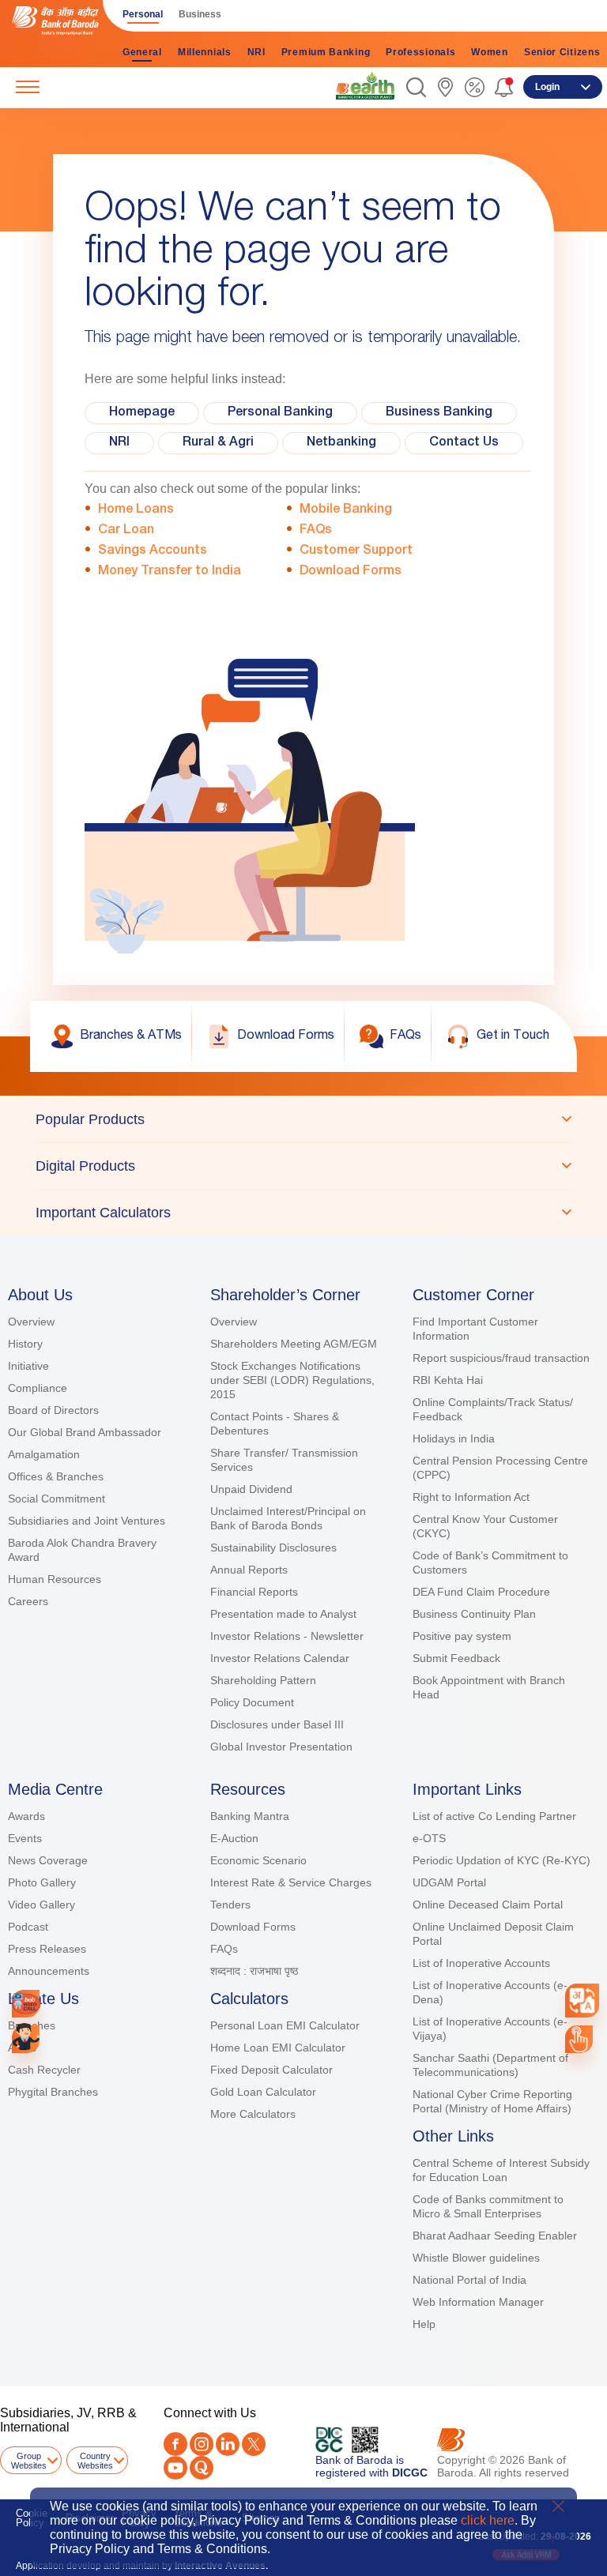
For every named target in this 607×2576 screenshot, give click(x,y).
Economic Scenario (258, 1860)
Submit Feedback (456, 1658)
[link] (365, 86)
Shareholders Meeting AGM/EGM (294, 1344)
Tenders (230, 1905)
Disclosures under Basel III (277, 1724)
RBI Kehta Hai (448, 1380)
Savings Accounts (153, 551)
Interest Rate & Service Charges (291, 1882)
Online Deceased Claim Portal (488, 1905)
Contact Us (464, 443)
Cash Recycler (44, 2070)
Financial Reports (254, 1592)
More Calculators (253, 2114)
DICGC (410, 2473)
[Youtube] (175, 2468)
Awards (26, 1816)
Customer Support (356, 551)
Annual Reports (249, 1570)
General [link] (142, 52)
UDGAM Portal (449, 1882)
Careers (28, 1601)
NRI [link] (256, 52)
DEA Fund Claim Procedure (481, 1592)
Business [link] (200, 14)
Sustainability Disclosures (273, 1547)
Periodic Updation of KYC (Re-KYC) (501, 1860)
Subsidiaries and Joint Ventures (87, 1521)
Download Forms (351, 572)
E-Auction (234, 1838)
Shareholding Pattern (263, 1680)
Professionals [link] (420, 52)
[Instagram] (202, 2444)
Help (424, 2324)
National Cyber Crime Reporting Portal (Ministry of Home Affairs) (492, 2101)
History (25, 1344)
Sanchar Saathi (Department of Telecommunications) (490, 2065)
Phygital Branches (53, 2092)
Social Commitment (57, 1499)
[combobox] (582, 2000)
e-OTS (429, 1838)
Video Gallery (41, 1905)
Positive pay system (462, 1636)
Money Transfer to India (170, 572)
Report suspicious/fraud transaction (501, 1358)
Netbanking (341, 443)
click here (488, 2520)
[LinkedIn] (228, 2444)
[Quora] (202, 2468)
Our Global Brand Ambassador (85, 1432)
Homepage (142, 413)
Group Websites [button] (29, 2461)
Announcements (49, 1971)
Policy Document (252, 1702)
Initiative (28, 1366)
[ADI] (26, 2039)
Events (25, 1838)
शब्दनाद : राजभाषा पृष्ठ (254, 1971)
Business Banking (439, 413)
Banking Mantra (250, 1816)
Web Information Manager (478, 2302)
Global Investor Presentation (281, 1747)
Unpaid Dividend (251, 1489)
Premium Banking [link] (326, 52)
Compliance (38, 1388)
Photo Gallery (42, 1882)
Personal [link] (143, 14)
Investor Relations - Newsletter (287, 1636)
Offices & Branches (56, 1476)
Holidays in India (454, 1438)
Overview (31, 1322)
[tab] (303, 1119)
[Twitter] (254, 2444)
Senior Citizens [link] (562, 52)
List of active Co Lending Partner (494, 1816)
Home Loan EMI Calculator (278, 2048)
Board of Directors (53, 1410)
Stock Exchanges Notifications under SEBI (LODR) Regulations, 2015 (292, 1380)
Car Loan (126, 531)
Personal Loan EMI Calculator (285, 2025)
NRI (119, 443)
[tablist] (303, 1166)
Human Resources (55, 1579)
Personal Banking (280, 413)
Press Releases (47, 1949)
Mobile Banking (346, 510)
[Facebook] (175, 2444)
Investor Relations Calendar (280, 1658)
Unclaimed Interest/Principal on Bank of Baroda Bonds (288, 1518)
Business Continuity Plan (474, 1614)
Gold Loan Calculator (263, 2092)
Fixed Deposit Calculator (271, 2070)
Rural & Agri (218, 443)
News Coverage (48, 1860)
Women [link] (490, 52)
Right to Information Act (471, 1497)
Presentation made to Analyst (283, 1614)
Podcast (28, 1927)
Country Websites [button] (95, 2461)
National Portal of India (469, 2280)
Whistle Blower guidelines (476, 2258)
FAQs (316, 531)
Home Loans (136, 510)
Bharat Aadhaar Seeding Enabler (495, 2236)
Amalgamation (44, 1454)
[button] (416, 87)
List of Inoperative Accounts (481, 1963)
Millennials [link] (205, 52)
